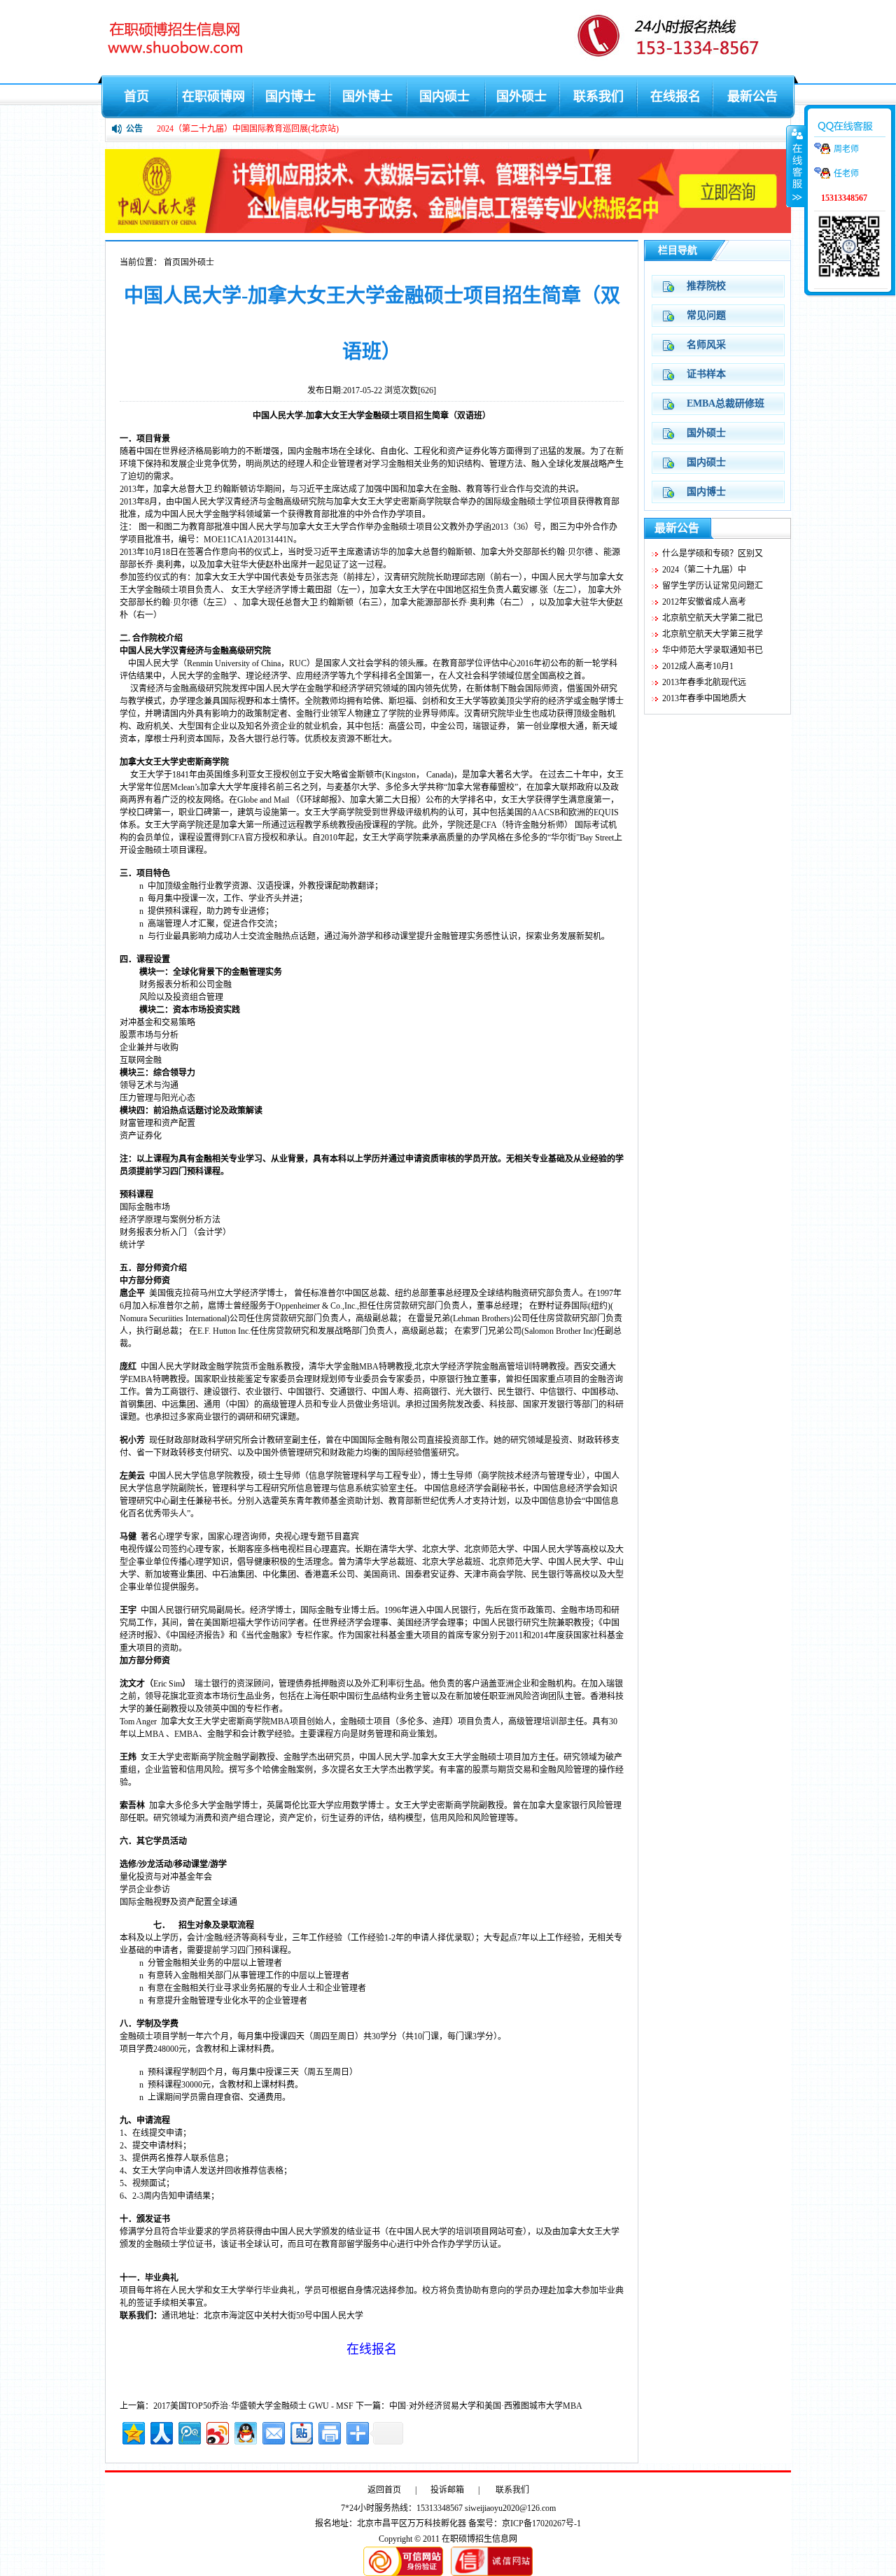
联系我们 (598, 97)
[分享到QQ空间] (133, 2431)
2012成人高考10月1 (698, 666)
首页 (136, 97)
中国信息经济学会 (458, 1488)
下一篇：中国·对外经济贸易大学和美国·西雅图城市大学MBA (469, 2406)
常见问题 (706, 315)
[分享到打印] (329, 2431)
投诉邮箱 (447, 2490)
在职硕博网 (213, 97)
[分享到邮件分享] (273, 2431)
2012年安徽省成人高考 (704, 602)
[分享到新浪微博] (217, 2431)
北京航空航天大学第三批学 (713, 634)
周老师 (846, 149)
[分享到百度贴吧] (301, 2431)
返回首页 (384, 2490)
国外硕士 (521, 97)
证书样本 (706, 374)
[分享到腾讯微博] (189, 2431)
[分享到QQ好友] (245, 2431)
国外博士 (367, 97)
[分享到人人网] (161, 2431)
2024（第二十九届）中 (704, 570)
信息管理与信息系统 (334, 1488)
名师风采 (706, 345)
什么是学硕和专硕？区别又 (713, 554)
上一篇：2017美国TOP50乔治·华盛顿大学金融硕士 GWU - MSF (237, 2406)
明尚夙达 (262, 464)
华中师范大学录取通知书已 (713, 650)
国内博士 (290, 97)
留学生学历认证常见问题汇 (713, 586)
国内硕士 (444, 97)
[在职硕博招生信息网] (448, 230)
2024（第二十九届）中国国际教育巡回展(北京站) (248, 129)
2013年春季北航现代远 (704, 682)
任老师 (846, 174)
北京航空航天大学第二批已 (713, 618)
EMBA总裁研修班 (726, 403)
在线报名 (675, 97)
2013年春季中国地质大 (704, 698)
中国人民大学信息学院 (191, 1476)
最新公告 (752, 97)
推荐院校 (706, 286)
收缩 (796, 166)
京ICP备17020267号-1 (541, 2524)
